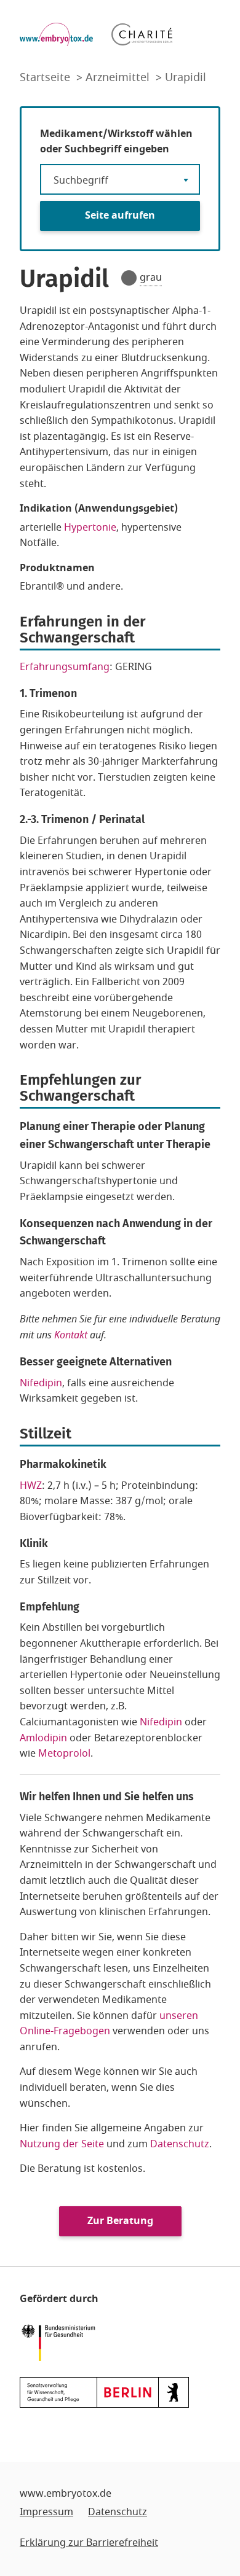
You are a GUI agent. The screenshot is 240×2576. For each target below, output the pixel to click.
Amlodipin (45, 1738)
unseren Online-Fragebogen (109, 2024)
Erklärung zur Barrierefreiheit (89, 2543)
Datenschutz (180, 2144)
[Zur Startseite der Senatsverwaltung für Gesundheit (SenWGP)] (104, 2392)
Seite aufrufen (120, 216)
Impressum (46, 2512)
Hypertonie (90, 528)
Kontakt (71, 1335)
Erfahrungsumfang (65, 667)
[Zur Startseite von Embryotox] (56, 34)
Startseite (46, 77)
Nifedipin (41, 1383)
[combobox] (120, 179)
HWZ (31, 1486)
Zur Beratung (120, 2221)
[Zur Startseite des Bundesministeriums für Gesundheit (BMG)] (61, 2341)
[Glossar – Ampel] (129, 278)
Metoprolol (64, 1754)
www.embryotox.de (66, 2494)
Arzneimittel (119, 77)
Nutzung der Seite (62, 2144)
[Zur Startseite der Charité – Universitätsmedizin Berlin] (142, 34)
